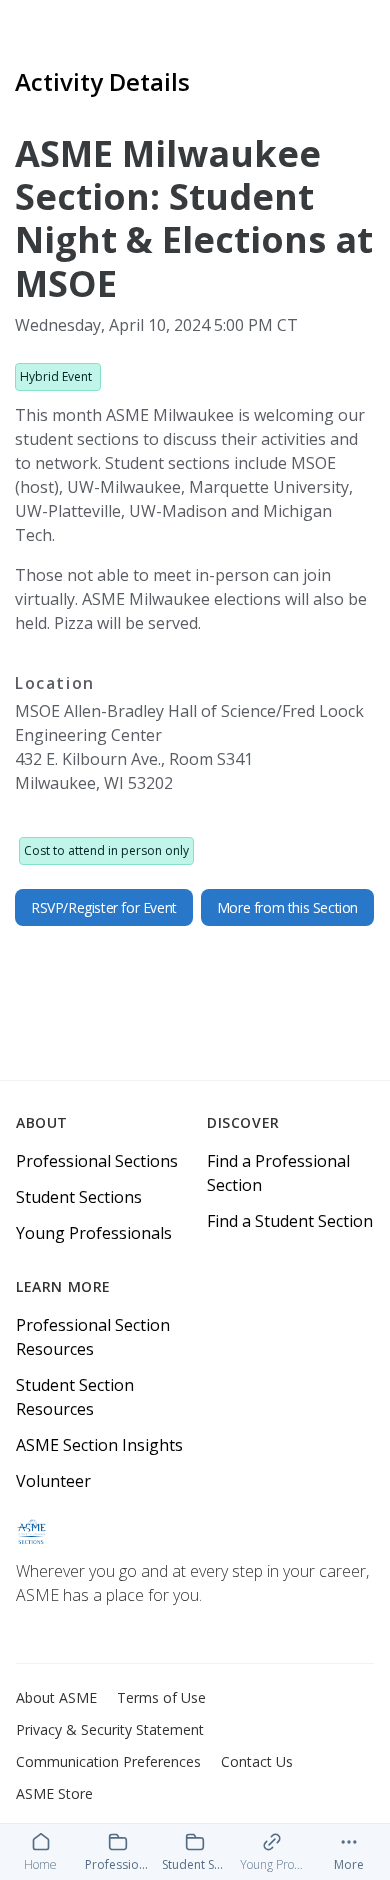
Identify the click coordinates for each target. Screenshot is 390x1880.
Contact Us (257, 1761)
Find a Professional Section (278, 1173)
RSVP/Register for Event (104, 907)
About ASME (56, 1697)
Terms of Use (161, 1697)
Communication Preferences (108, 1761)
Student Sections (79, 1197)
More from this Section (287, 907)
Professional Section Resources (93, 1337)
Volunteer (53, 1481)
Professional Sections (97, 1161)
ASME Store (54, 1793)
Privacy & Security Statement (110, 1729)
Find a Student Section (290, 1221)
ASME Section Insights (99, 1445)
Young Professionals (94, 1233)
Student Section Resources (75, 1397)
